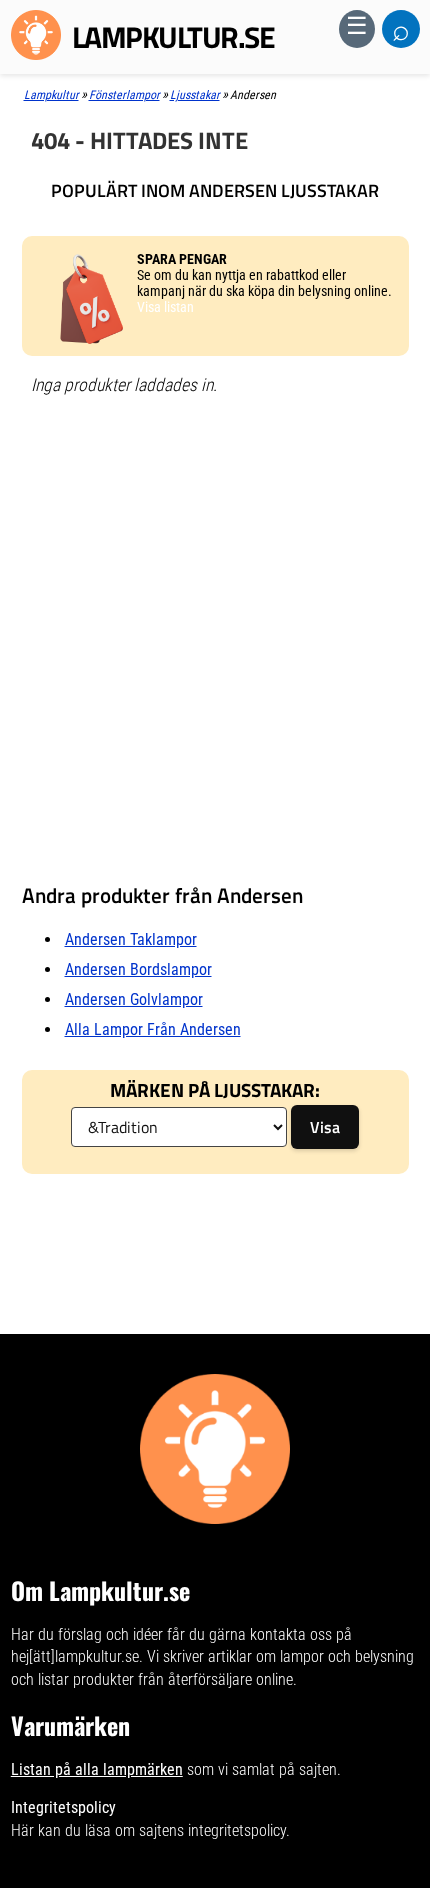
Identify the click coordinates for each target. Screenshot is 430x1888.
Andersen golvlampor (134, 999)
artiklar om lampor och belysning (311, 1656)
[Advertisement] (215, 630)
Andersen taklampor (131, 939)
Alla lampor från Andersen (153, 1029)
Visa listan (165, 307)
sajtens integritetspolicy (212, 1830)
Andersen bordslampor (138, 969)
